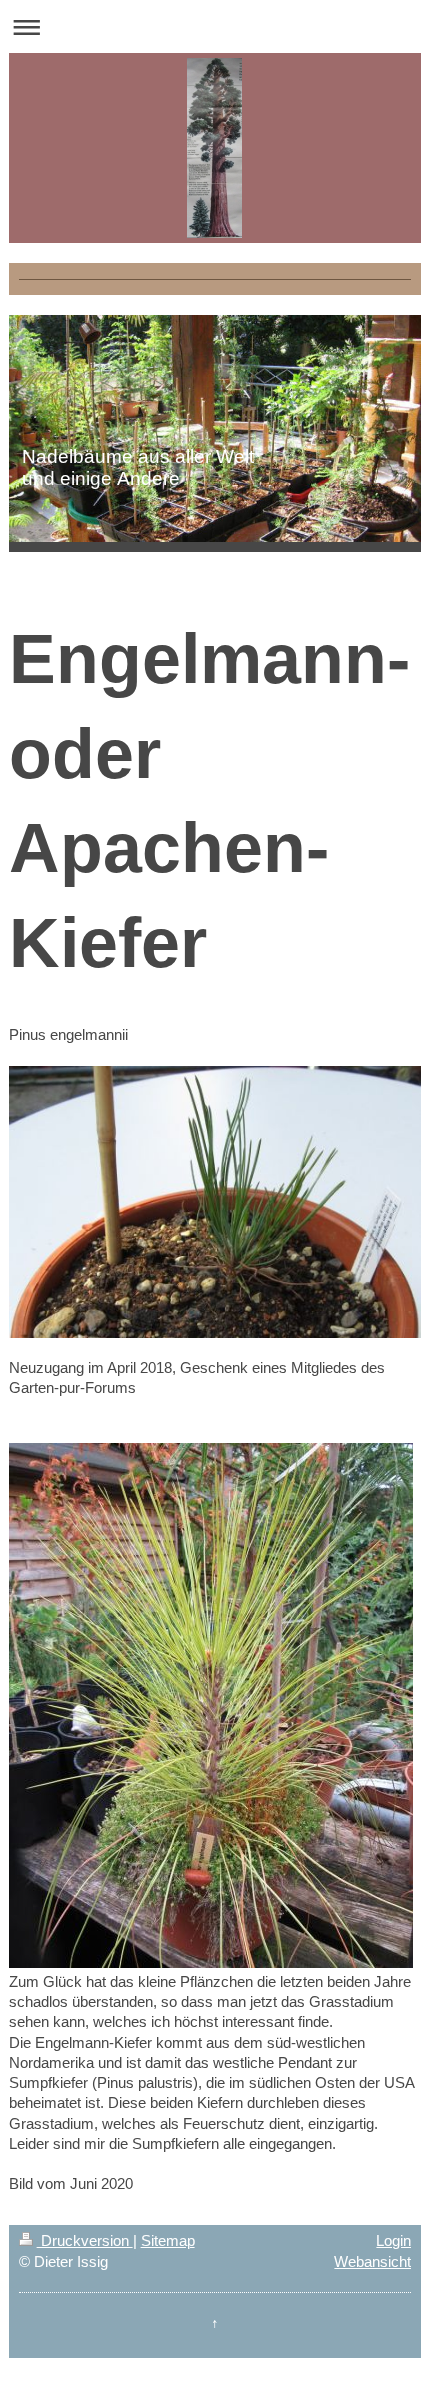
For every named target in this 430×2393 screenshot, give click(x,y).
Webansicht (372, 2261)
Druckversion (85, 2240)
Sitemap (168, 2240)
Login (393, 2240)
